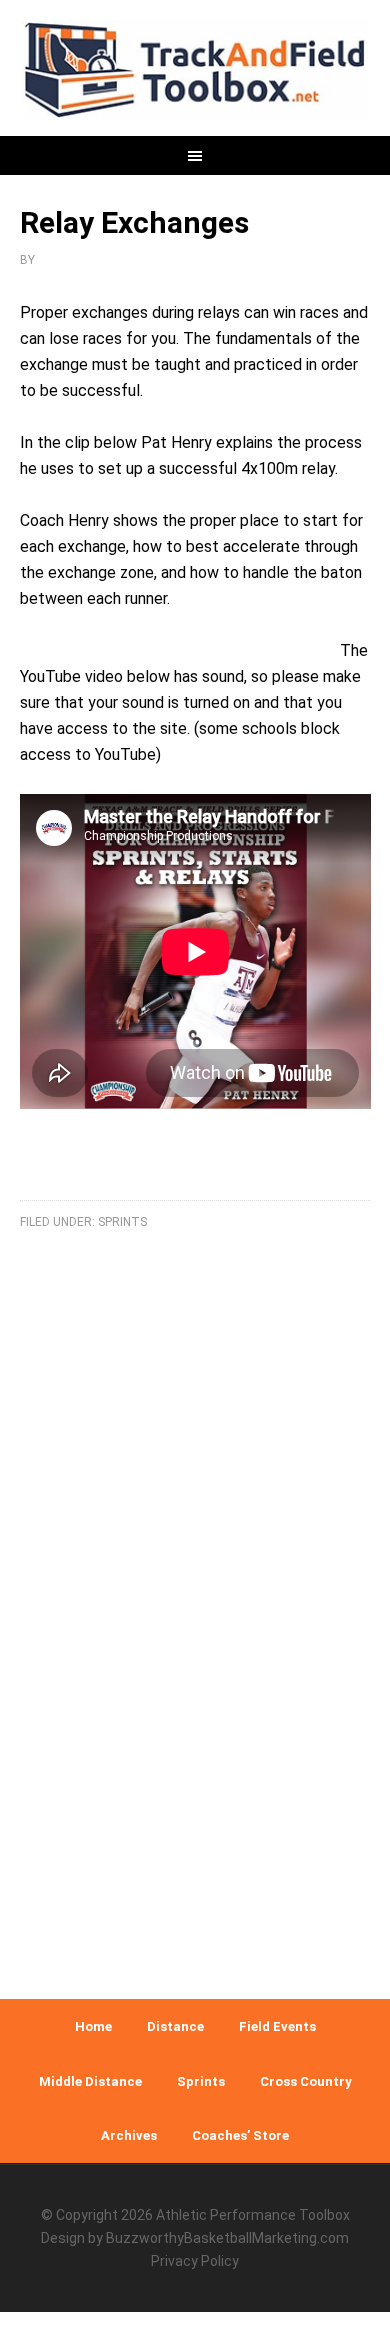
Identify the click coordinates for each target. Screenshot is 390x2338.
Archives (129, 2135)
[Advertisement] (195, 1752)
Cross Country (306, 2081)
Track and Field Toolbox (195, 70)
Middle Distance (90, 2081)
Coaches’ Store (240, 2135)
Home (93, 2026)
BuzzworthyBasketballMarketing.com (227, 2238)
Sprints (122, 1222)
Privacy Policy (195, 2261)
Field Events (277, 2026)
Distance (175, 2026)
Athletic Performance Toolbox (253, 2215)
